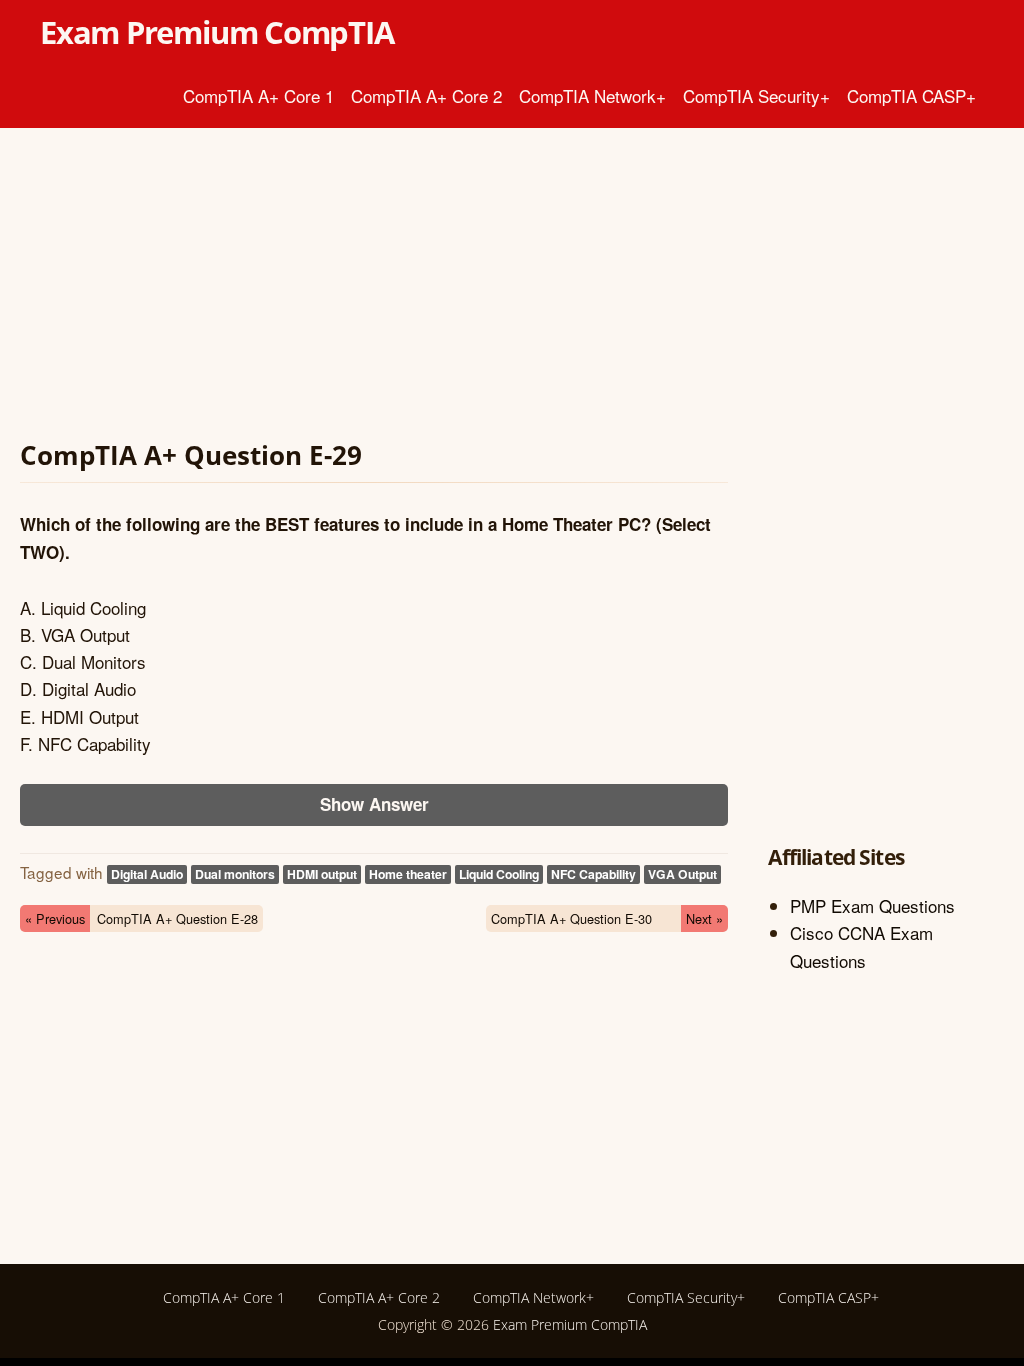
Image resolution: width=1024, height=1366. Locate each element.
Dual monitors (235, 874)
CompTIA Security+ (756, 95)
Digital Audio (147, 874)
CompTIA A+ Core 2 (426, 95)
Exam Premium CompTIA (217, 32)
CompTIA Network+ (592, 95)
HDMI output (322, 874)
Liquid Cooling (499, 874)
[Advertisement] (374, 288)
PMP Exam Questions (872, 905)
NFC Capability (593, 874)
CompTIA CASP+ (911, 95)
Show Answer (374, 804)
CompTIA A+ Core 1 (258, 95)
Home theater (408, 874)
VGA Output (682, 874)
